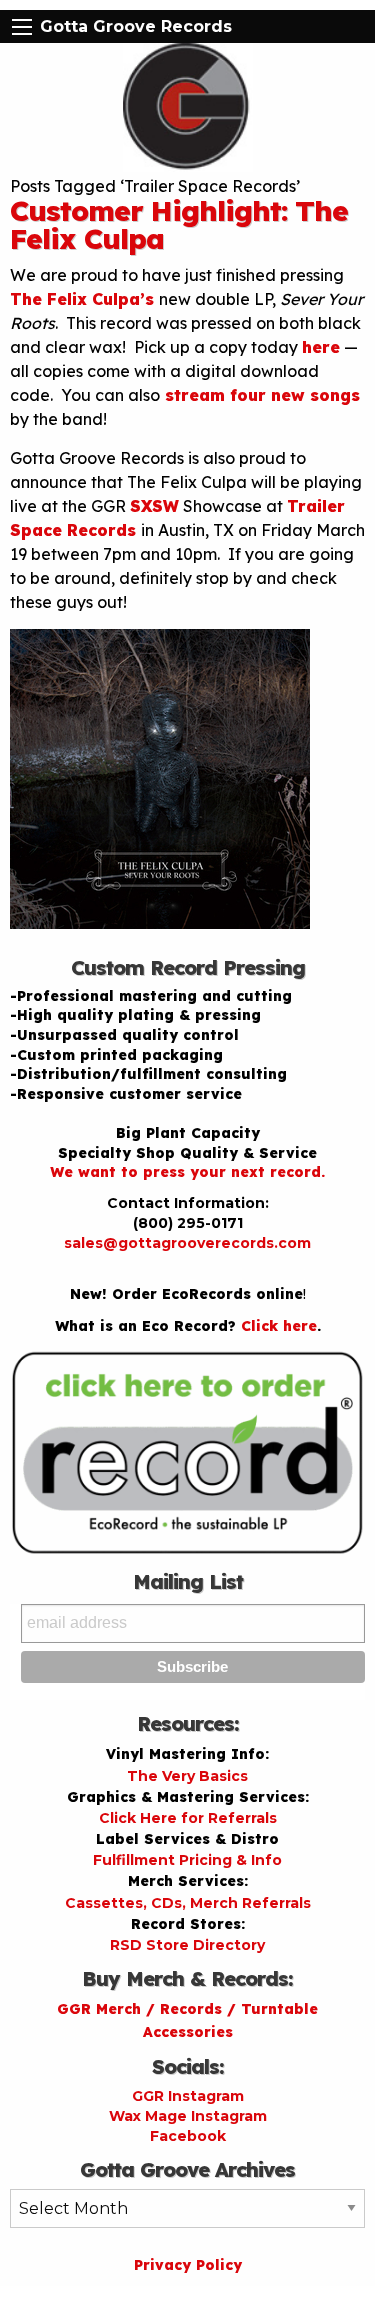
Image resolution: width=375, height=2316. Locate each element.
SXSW (154, 506)
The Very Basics (187, 1776)
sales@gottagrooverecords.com (187, 1243)
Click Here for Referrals (188, 1818)
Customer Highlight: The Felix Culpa (179, 224)
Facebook (188, 2136)
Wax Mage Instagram (188, 2116)
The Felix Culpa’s (84, 299)
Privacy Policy (188, 2265)
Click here (279, 1326)
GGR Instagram (188, 2096)
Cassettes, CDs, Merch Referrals (188, 1903)
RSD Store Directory (187, 1945)
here (321, 347)
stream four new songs (260, 395)
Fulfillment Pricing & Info (187, 1860)
